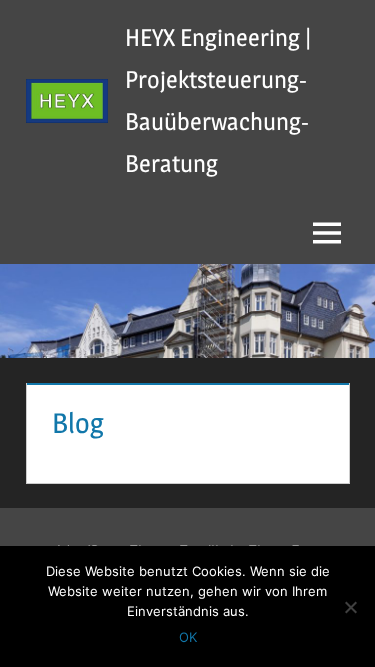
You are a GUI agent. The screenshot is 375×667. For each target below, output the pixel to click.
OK (188, 637)
